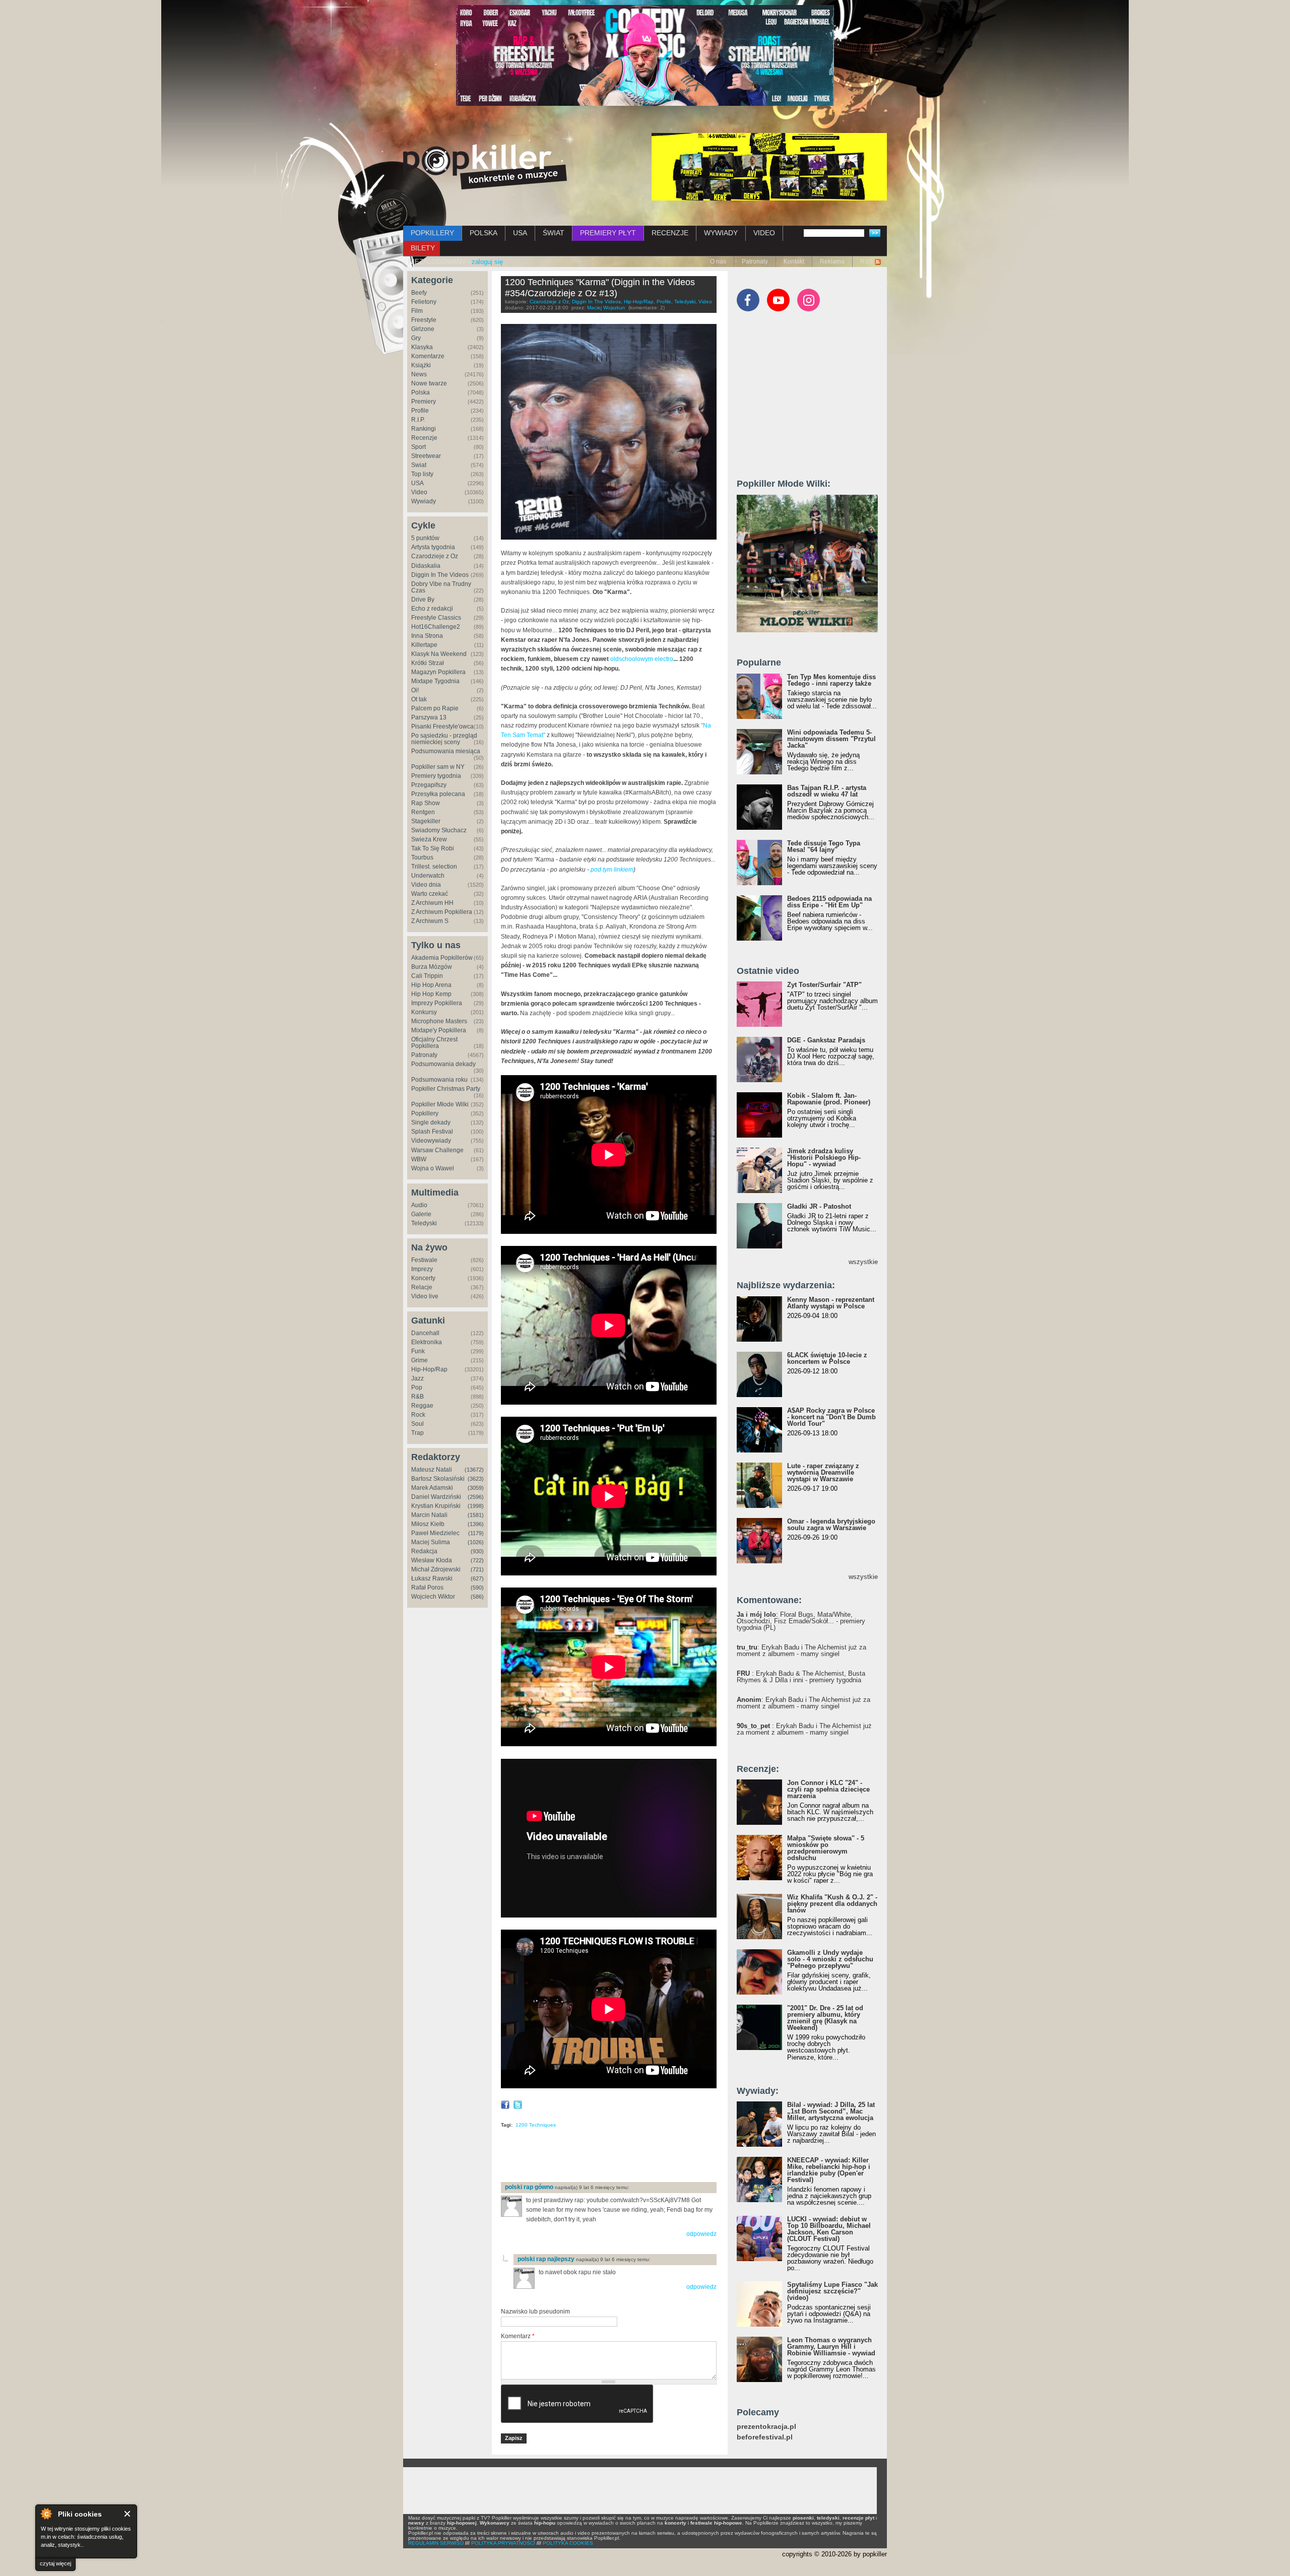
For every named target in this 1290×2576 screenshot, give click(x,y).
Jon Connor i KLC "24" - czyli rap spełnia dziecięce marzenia (828, 1789)
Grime (420, 1360)
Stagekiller (426, 821)
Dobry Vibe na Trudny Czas (441, 587)
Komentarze (428, 356)
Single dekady (431, 1122)
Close (128, 2514)
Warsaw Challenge (437, 1150)
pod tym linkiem (612, 870)
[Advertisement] (619, 2158)
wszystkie (863, 1262)
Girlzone (423, 329)
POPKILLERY (432, 233)
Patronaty (755, 261)
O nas (718, 261)
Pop (417, 1388)
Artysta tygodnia (433, 547)
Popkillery (425, 1113)
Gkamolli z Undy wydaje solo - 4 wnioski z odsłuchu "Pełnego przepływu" (830, 1959)
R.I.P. (418, 420)
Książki (421, 365)
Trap (417, 1433)
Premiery (424, 402)
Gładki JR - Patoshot (819, 1206)
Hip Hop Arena (431, 985)
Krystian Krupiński (436, 1506)
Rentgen (423, 812)
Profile (420, 411)
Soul (417, 1424)
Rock (418, 1415)
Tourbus (422, 857)
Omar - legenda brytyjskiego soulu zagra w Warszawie (831, 1525)
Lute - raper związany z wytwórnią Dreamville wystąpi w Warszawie (823, 1472)
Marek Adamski (432, 1488)
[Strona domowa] (485, 167)
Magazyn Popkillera (438, 672)
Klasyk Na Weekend (439, 654)
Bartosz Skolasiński (438, 1479)
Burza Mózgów (432, 967)
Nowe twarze (429, 383)
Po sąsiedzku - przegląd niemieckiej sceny (444, 739)
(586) (477, 1597)
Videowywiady (431, 1141)
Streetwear (426, 456)
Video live (425, 1296)
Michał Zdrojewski (436, 1569)
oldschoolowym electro (642, 659)
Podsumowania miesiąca (446, 751)
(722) (477, 1560)
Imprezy (422, 1269)
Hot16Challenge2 (436, 627)
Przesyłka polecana (438, 794)
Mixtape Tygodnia (435, 681)
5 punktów (425, 538)
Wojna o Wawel (433, 1168)
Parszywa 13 (429, 717)
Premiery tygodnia (436, 776)
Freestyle (424, 320)
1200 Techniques (536, 2125)
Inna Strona (427, 636)
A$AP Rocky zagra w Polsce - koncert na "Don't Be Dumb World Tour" (831, 1417)
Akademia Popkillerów (442, 958)
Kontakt (794, 261)
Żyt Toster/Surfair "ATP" (824, 985)
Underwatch (428, 876)
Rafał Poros (427, 1588)
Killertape (424, 645)
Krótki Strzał (428, 663)
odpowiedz (701, 2234)
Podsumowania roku (439, 1080)
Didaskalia (426, 566)
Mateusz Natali (432, 1470)
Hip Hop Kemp (431, 994)
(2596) (476, 1497)
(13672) (474, 1470)
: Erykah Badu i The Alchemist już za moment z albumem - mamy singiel (801, 1650)
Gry (416, 338)
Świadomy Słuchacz (439, 830)
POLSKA (483, 233)
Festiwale (424, 1260)
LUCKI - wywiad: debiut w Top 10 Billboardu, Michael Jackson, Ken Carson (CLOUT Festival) (829, 2229)
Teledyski (424, 1223)
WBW (419, 1159)
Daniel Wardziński (436, 1497)
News (419, 374)
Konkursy (424, 1012)
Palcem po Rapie (435, 708)
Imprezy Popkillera (437, 1003)
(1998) (476, 1506)
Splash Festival (432, 1132)
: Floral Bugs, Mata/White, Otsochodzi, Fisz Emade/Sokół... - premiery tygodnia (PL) (801, 1621)
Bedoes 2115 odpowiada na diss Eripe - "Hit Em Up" (829, 902)
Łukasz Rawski (432, 1578)
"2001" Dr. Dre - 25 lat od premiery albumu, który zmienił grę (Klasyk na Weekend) (825, 2018)
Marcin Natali (429, 1515)
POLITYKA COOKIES (568, 2543)
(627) (477, 1578)
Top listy (422, 474)
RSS (866, 261)
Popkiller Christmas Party (446, 1089)
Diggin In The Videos (440, 575)
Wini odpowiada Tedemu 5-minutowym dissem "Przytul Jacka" (831, 739)
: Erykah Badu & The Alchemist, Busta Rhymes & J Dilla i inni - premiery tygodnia (801, 1677)
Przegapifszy (429, 785)
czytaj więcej (55, 2563)
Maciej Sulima (431, 1542)
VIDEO (764, 233)
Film (417, 311)
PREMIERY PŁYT (608, 233)
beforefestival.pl (765, 2437)
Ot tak (419, 699)
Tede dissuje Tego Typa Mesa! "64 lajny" (824, 846)
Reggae (422, 1406)
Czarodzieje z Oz (435, 556)
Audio (419, 1205)
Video (419, 492)
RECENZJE (670, 233)
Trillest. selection (434, 867)
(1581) (476, 1515)
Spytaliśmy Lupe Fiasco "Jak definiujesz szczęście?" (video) (832, 2291)
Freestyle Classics (436, 618)
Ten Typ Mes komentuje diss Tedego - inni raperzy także (831, 680)
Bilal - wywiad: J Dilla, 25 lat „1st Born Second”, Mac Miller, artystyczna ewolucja (831, 2111)
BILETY (423, 248)
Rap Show (426, 803)
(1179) (476, 1533)
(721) (477, 1569)
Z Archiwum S (430, 921)
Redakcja (424, 1551)
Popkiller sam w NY (438, 767)
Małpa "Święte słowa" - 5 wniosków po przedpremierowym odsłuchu (826, 1848)
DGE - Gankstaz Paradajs (826, 1040)
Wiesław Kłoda (432, 1560)
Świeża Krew (429, 839)
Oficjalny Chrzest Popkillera (434, 1043)
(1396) (476, 1524)
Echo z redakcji (432, 609)
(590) (477, 1588)
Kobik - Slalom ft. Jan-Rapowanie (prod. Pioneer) (829, 1099)
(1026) (476, 1542)
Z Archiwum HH (432, 903)
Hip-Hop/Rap (429, 1369)
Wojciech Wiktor (433, 1597)
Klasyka (422, 347)
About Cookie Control (46, 2514)
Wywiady (424, 501)
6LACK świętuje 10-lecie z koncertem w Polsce (827, 1358)
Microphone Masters (439, 1021)
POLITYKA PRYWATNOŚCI (503, 2543)
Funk (418, 1351)
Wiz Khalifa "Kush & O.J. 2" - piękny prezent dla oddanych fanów (832, 1904)
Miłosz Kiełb (428, 1524)
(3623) (476, 1479)
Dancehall (425, 1333)
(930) (477, 1551)
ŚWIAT (554, 233)
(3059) (476, 1488)
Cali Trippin (427, 976)
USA (520, 233)
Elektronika (427, 1342)
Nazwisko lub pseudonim (535, 2311)
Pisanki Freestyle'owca (442, 726)
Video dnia (426, 885)
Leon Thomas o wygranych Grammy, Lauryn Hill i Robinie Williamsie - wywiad (831, 2347)
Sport (418, 447)
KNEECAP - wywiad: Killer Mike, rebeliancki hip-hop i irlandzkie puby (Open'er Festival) (829, 2170)
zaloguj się (487, 262)
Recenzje (424, 438)
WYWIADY (721, 233)
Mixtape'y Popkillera (439, 1030)
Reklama (832, 261)
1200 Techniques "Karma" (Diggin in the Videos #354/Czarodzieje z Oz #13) (600, 288)
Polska (421, 392)
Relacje (422, 1287)
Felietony (424, 302)
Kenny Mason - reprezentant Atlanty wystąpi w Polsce (831, 1303)
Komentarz (518, 2336)
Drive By (423, 600)
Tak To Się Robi (433, 848)
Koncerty (423, 1278)
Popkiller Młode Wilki (440, 1104)
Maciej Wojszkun (606, 308)
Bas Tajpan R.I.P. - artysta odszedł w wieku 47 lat (827, 791)
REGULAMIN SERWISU (436, 2543)
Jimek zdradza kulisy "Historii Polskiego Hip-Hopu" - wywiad (824, 1158)
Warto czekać (430, 894)
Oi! (415, 690)
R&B (417, 1397)
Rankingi (424, 429)
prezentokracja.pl (766, 2427)
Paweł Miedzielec (435, 1533)
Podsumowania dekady (443, 1064)
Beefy (419, 293)
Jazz (417, 1378)
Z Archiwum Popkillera (442, 912)
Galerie (421, 1214)
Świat (419, 465)
